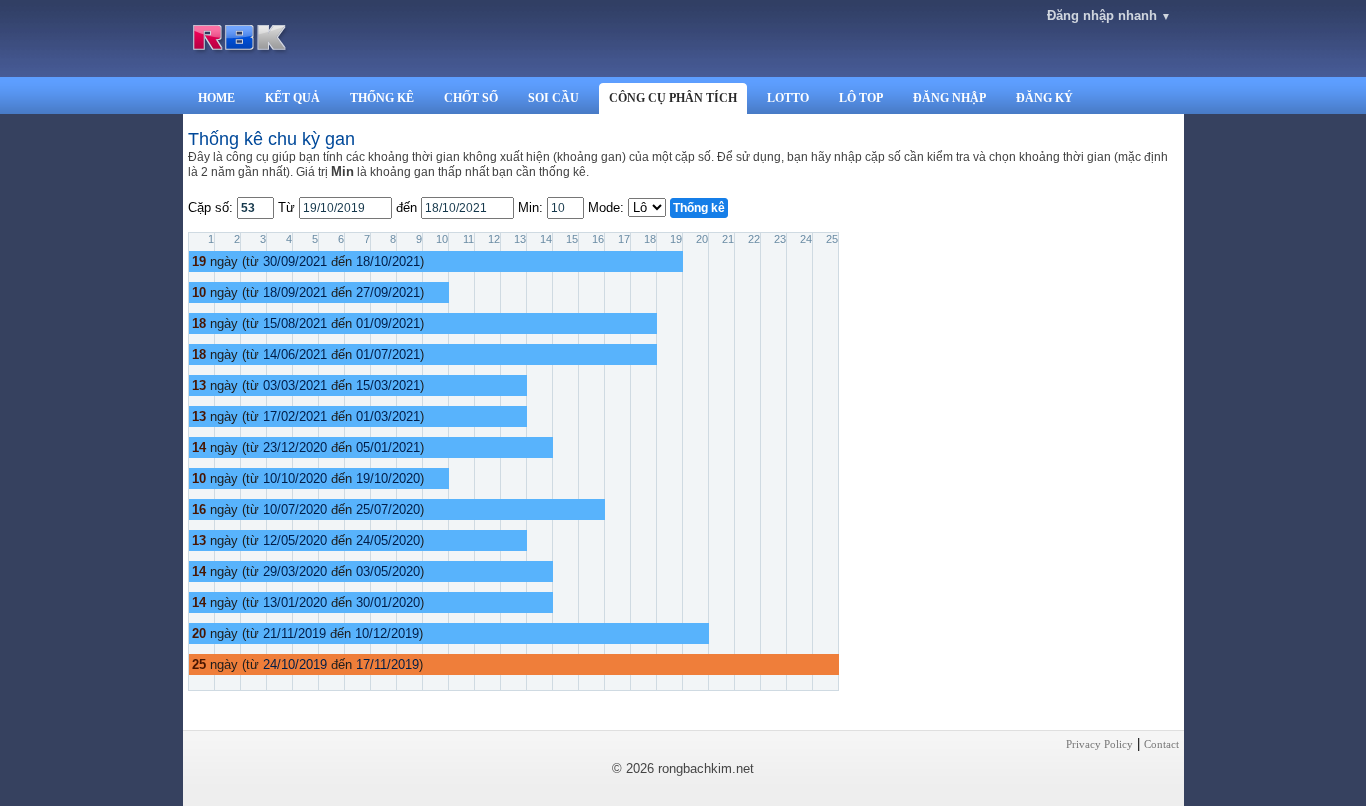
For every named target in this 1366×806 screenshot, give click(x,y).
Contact (1161, 744)
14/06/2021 (295, 354)
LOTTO (788, 98)
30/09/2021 (295, 261)
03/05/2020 (388, 571)
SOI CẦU (553, 98)
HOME (216, 98)
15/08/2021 (295, 323)
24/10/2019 (295, 664)
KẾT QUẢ (292, 98)
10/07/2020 (295, 509)
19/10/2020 (388, 478)
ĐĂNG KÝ (1044, 98)
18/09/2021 (295, 292)
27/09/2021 (388, 292)
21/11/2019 (294, 633)
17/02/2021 (295, 416)
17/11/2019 (387, 664)
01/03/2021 (388, 416)
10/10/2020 (295, 478)
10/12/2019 (387, 633)
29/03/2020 (295, 571)
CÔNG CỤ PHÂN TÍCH (673, 98)
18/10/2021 (388, 261)
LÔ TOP (861, 98)
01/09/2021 (388, 323)
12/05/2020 (295, 540)
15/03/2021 (388, 385)
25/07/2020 (388, 509)
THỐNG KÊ (382, 98)
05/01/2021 (388, 447)
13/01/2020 (295, 602)
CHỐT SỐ (471, 98)
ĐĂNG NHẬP (949, 98)
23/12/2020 (295, 447)
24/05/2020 (388, 540)
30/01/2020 (388, 602)
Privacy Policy (1099, 744)
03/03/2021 (295, 385)
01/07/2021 (388, 354)
